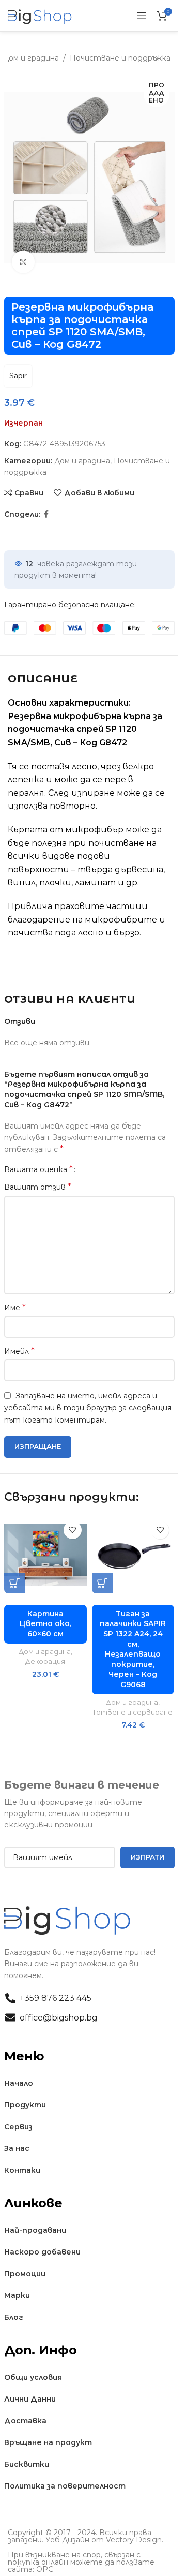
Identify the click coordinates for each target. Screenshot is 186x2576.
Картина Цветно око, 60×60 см (45, 1624)
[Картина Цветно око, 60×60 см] (45, 1555)
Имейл (19, 1351)
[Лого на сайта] (40, 15)
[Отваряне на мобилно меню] (142, 16)
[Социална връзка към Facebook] (47, 514)
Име (15, 1307)
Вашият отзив (38, 1187)
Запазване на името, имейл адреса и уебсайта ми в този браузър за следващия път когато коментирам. (88, 1408)
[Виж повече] (24, 262)
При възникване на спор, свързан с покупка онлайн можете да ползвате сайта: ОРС (81, 2562)
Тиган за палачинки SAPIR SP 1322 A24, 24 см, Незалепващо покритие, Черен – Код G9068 (133, 1649)
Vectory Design (134, 2540)
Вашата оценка (38, 1169)
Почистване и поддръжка (120, 58)
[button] (14, 1583)
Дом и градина (31, 58)
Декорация (45, 1661)
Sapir (18, 376)
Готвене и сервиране (133, 1712)
